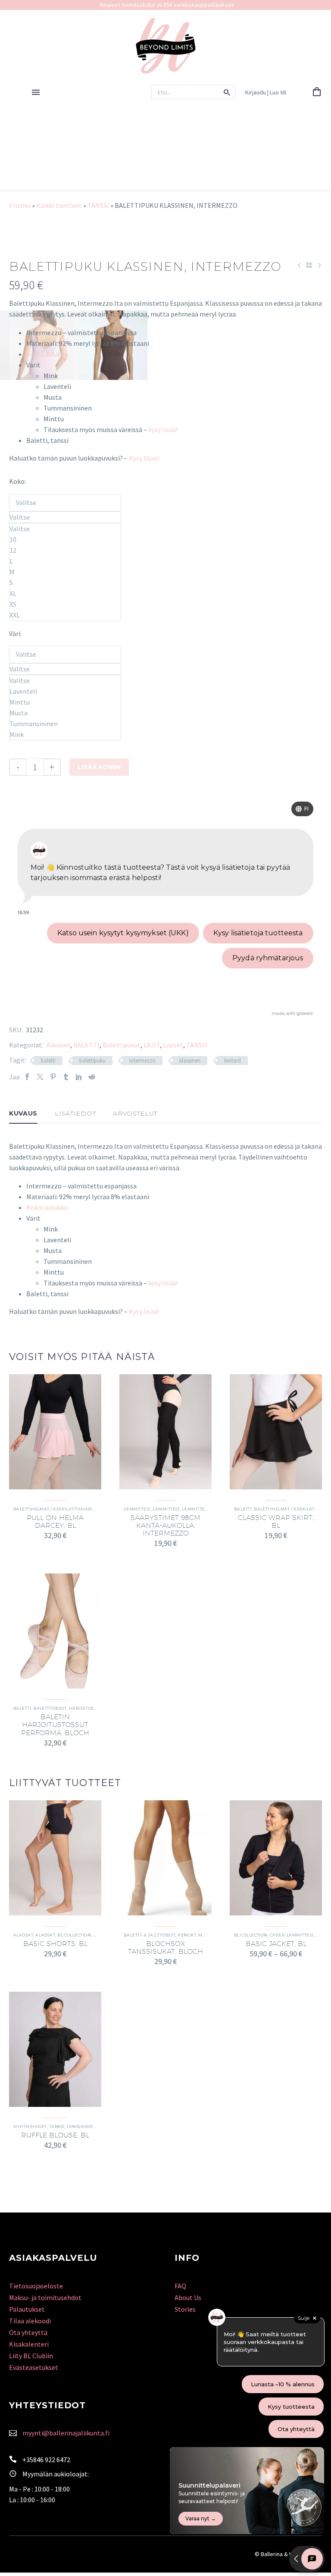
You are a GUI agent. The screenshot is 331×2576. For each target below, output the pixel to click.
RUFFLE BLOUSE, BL (55, 2135)
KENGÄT (187, 1935)
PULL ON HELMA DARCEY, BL (55, 1521)
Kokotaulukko (47, 354)
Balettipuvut (122, 1045)
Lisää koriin (99, 767)
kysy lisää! (163, 429)
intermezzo (142, 1061)
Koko (17, 481)
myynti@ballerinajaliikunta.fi (66, 2433)
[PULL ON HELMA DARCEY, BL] (55, 1432)
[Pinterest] (53, 1077)
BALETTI (86, 1045)
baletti (48, 1061)
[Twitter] (40, 1077)
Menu (36, 92)
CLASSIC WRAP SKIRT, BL (276, 1521)
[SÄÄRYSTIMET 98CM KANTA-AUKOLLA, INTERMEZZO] (165, 1432)
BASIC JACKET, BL (276, 1944)
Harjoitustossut (89, 1708)
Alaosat (23, 1935)
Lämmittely (137, 1509)
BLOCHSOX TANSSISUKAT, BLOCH (165, 1948)
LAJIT (152, 1045)
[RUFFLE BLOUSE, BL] (55, 2049)
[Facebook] (27, 1077)
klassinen (190, 1061)
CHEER (277, 1935)
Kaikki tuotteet (59, 205)
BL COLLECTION (74, 1935)
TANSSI (98, 205)
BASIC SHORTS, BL (55, 1944)
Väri (15, 633)
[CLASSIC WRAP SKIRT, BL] (276, 1432)
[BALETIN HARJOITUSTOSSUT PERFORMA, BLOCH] (55, 1631)
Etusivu (20, 205)
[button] (227, 92)
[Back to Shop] (309, 265)
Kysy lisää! (144, 458)
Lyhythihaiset (30, 2126)
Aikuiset (58, 1045)
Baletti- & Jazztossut (150, 1935)
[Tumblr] (66, 1077)
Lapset (173, 1045)
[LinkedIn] (79, 1077)
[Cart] (317, 92)
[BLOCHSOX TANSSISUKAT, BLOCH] (165, 1858)
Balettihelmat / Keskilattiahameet (57, 1509)
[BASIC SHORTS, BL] (55, 1858)
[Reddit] (92, 1077)
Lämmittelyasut (201, 1509)
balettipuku (92, 1061)
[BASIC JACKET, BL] (276, 1858)
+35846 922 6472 (46, 2460)
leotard (233, 1061)
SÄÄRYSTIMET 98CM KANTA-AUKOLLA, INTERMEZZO (165, 1525)
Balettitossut (50, 1708)
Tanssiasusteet (85, 2126)
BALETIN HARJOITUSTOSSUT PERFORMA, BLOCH (55, 1725)
